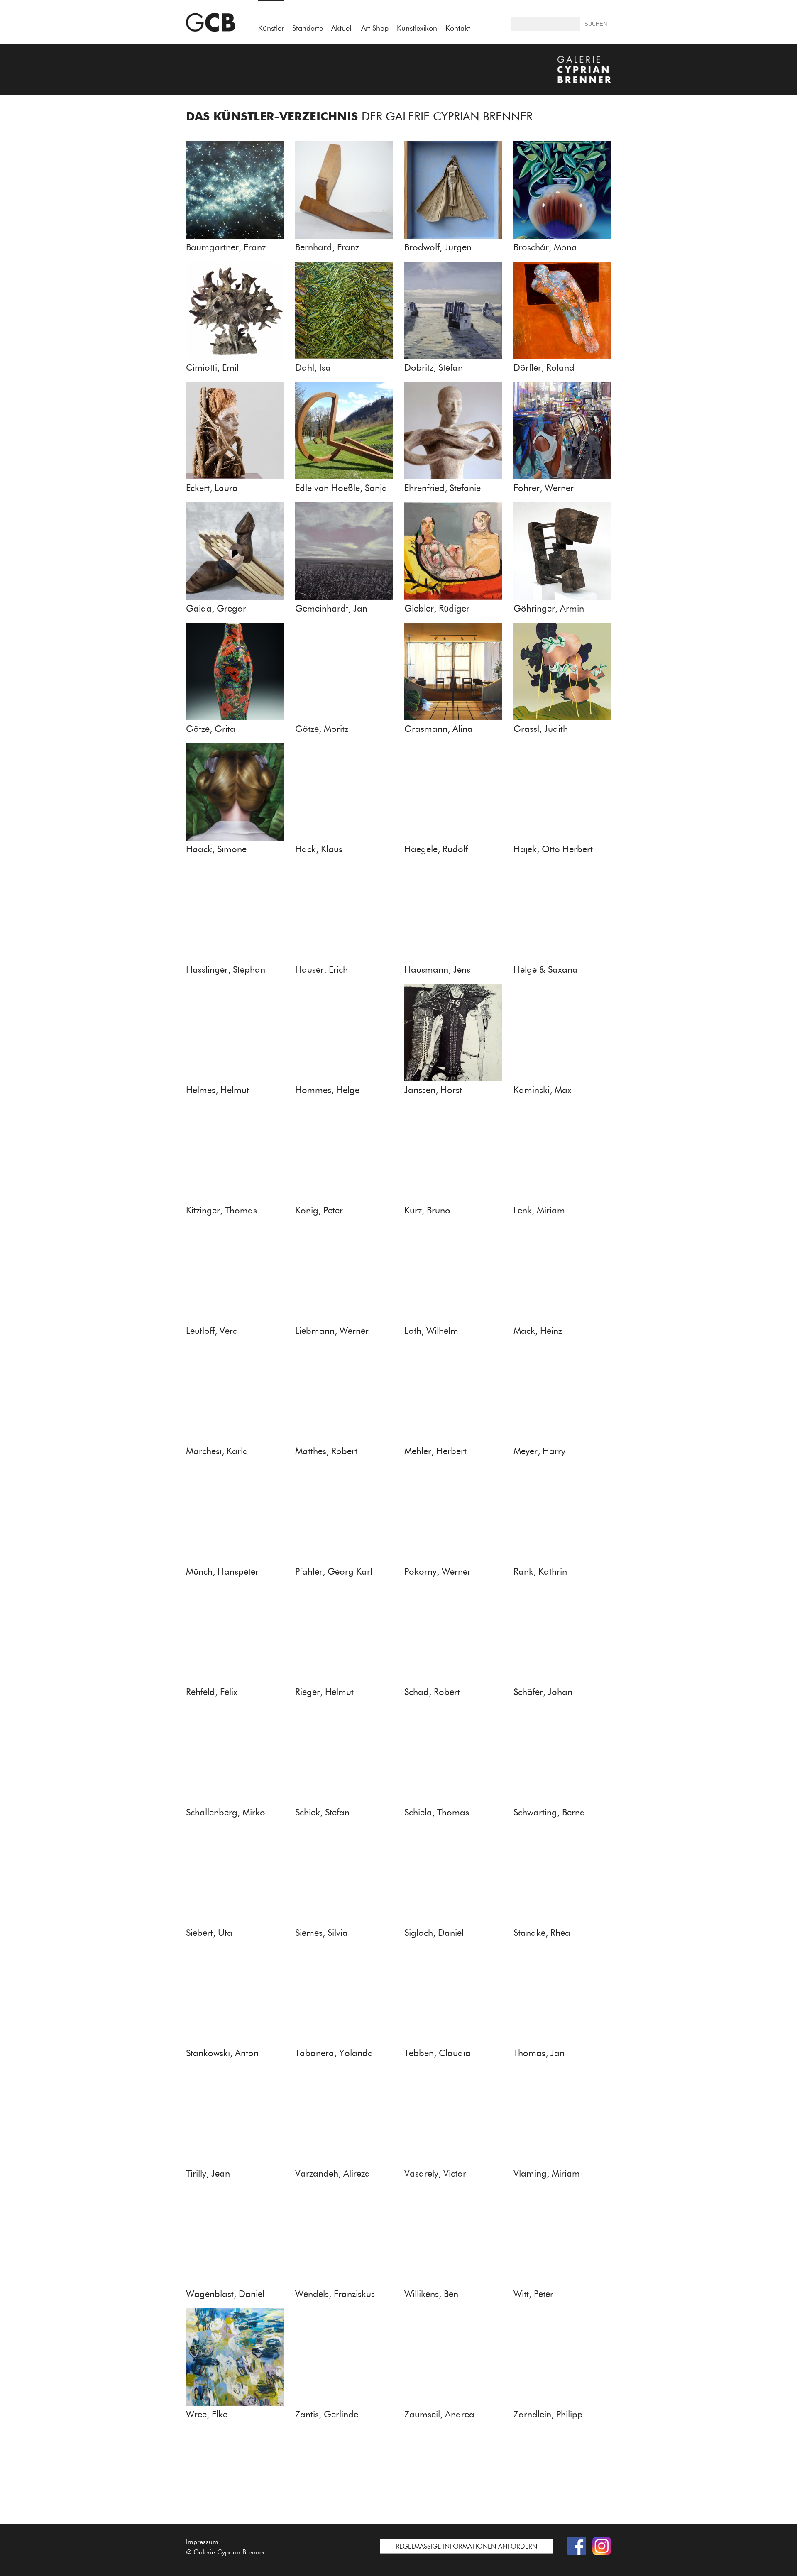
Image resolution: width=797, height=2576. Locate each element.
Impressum (202, 2542)
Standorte (308, 28)
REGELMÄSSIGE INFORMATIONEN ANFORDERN (466, 2546)
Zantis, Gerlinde (327, 2414)
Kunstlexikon (417, 28)
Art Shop (375, 28)
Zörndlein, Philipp (548, 2414)
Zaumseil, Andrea (439, 2414)
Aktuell (342, 28)
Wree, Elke (207, 2414)
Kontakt (458, 28)
